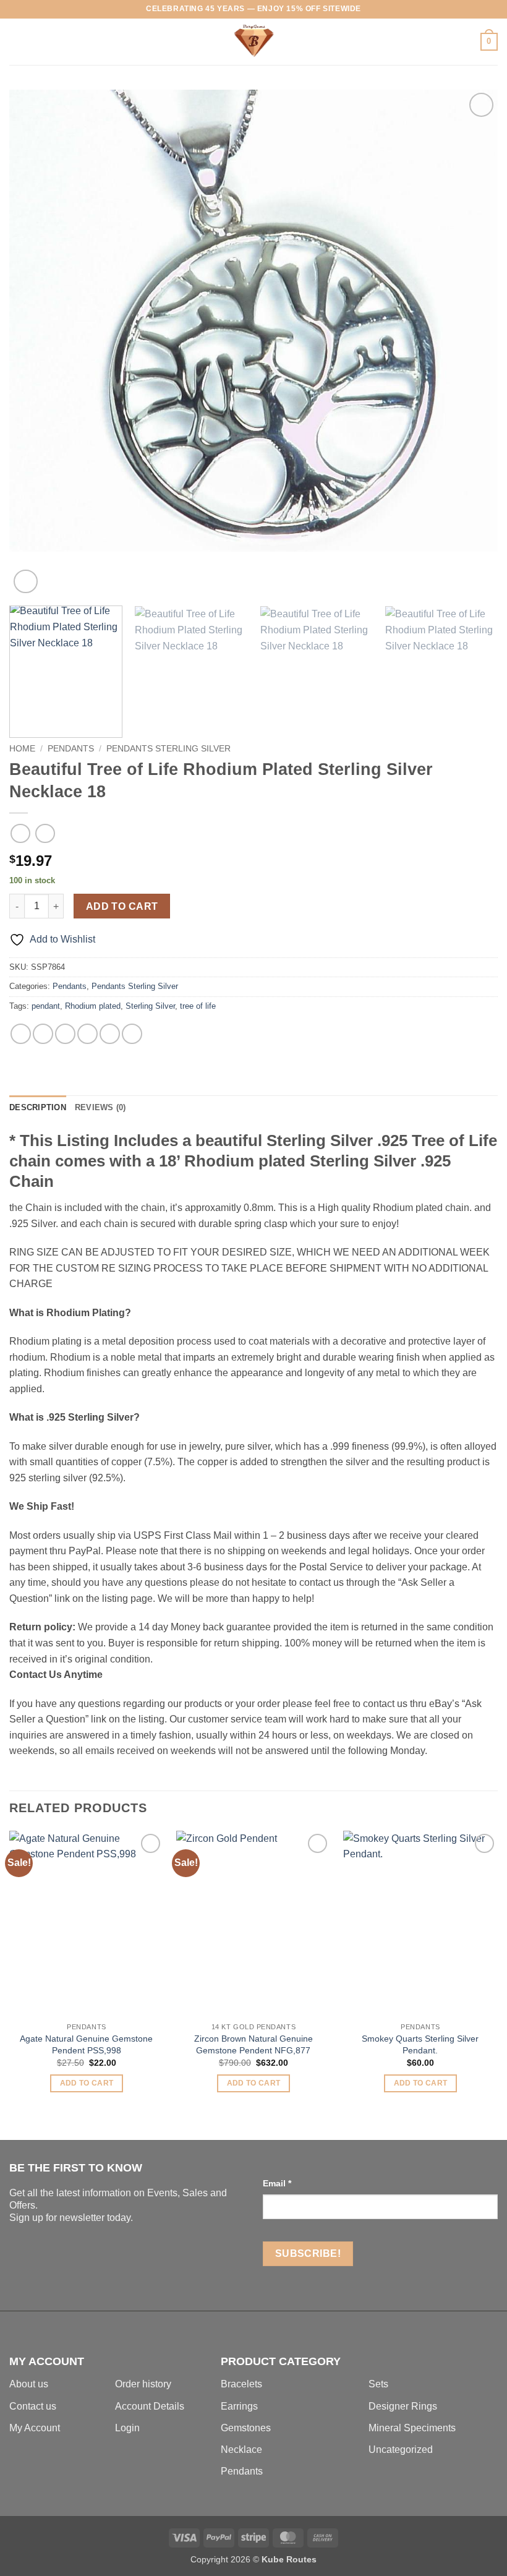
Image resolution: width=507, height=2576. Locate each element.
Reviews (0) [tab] (100, 1107)
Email (277, 2183)
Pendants (71, 749)
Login (127, 2428)
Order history (143, 2384)
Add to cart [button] (87, 2083)
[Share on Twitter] (65, 1034)
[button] (17, 42)
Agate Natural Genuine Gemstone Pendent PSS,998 (86, 2044)
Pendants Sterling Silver (168, 749)
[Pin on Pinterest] (110, 1034)
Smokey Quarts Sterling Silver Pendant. (420, 2044)
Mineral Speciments (412, 2428)
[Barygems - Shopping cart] (253, 42)
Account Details (150, 2406)
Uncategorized (401, 2450)
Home (22, 749)
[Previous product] (45, 833)
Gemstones (246, 2428)
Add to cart (122, 906)
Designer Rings (403, 2406)
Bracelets (241, 2384)
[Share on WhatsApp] (21, 1034)
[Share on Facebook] (43, 1034)
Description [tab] (38, 1107)
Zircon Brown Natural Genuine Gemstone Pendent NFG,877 (253, 2044)
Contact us (33, 2406)
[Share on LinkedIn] (132, 1034)
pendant (46, 1006)
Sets (378, 2384)
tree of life (198, 1006)
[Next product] (20, 833)
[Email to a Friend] (87, 1034)
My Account (35, 2428)
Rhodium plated (93, 1006)
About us (29, 2384)
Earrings (239, 2406)
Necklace (241, 2450)
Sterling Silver (150, 1006)
